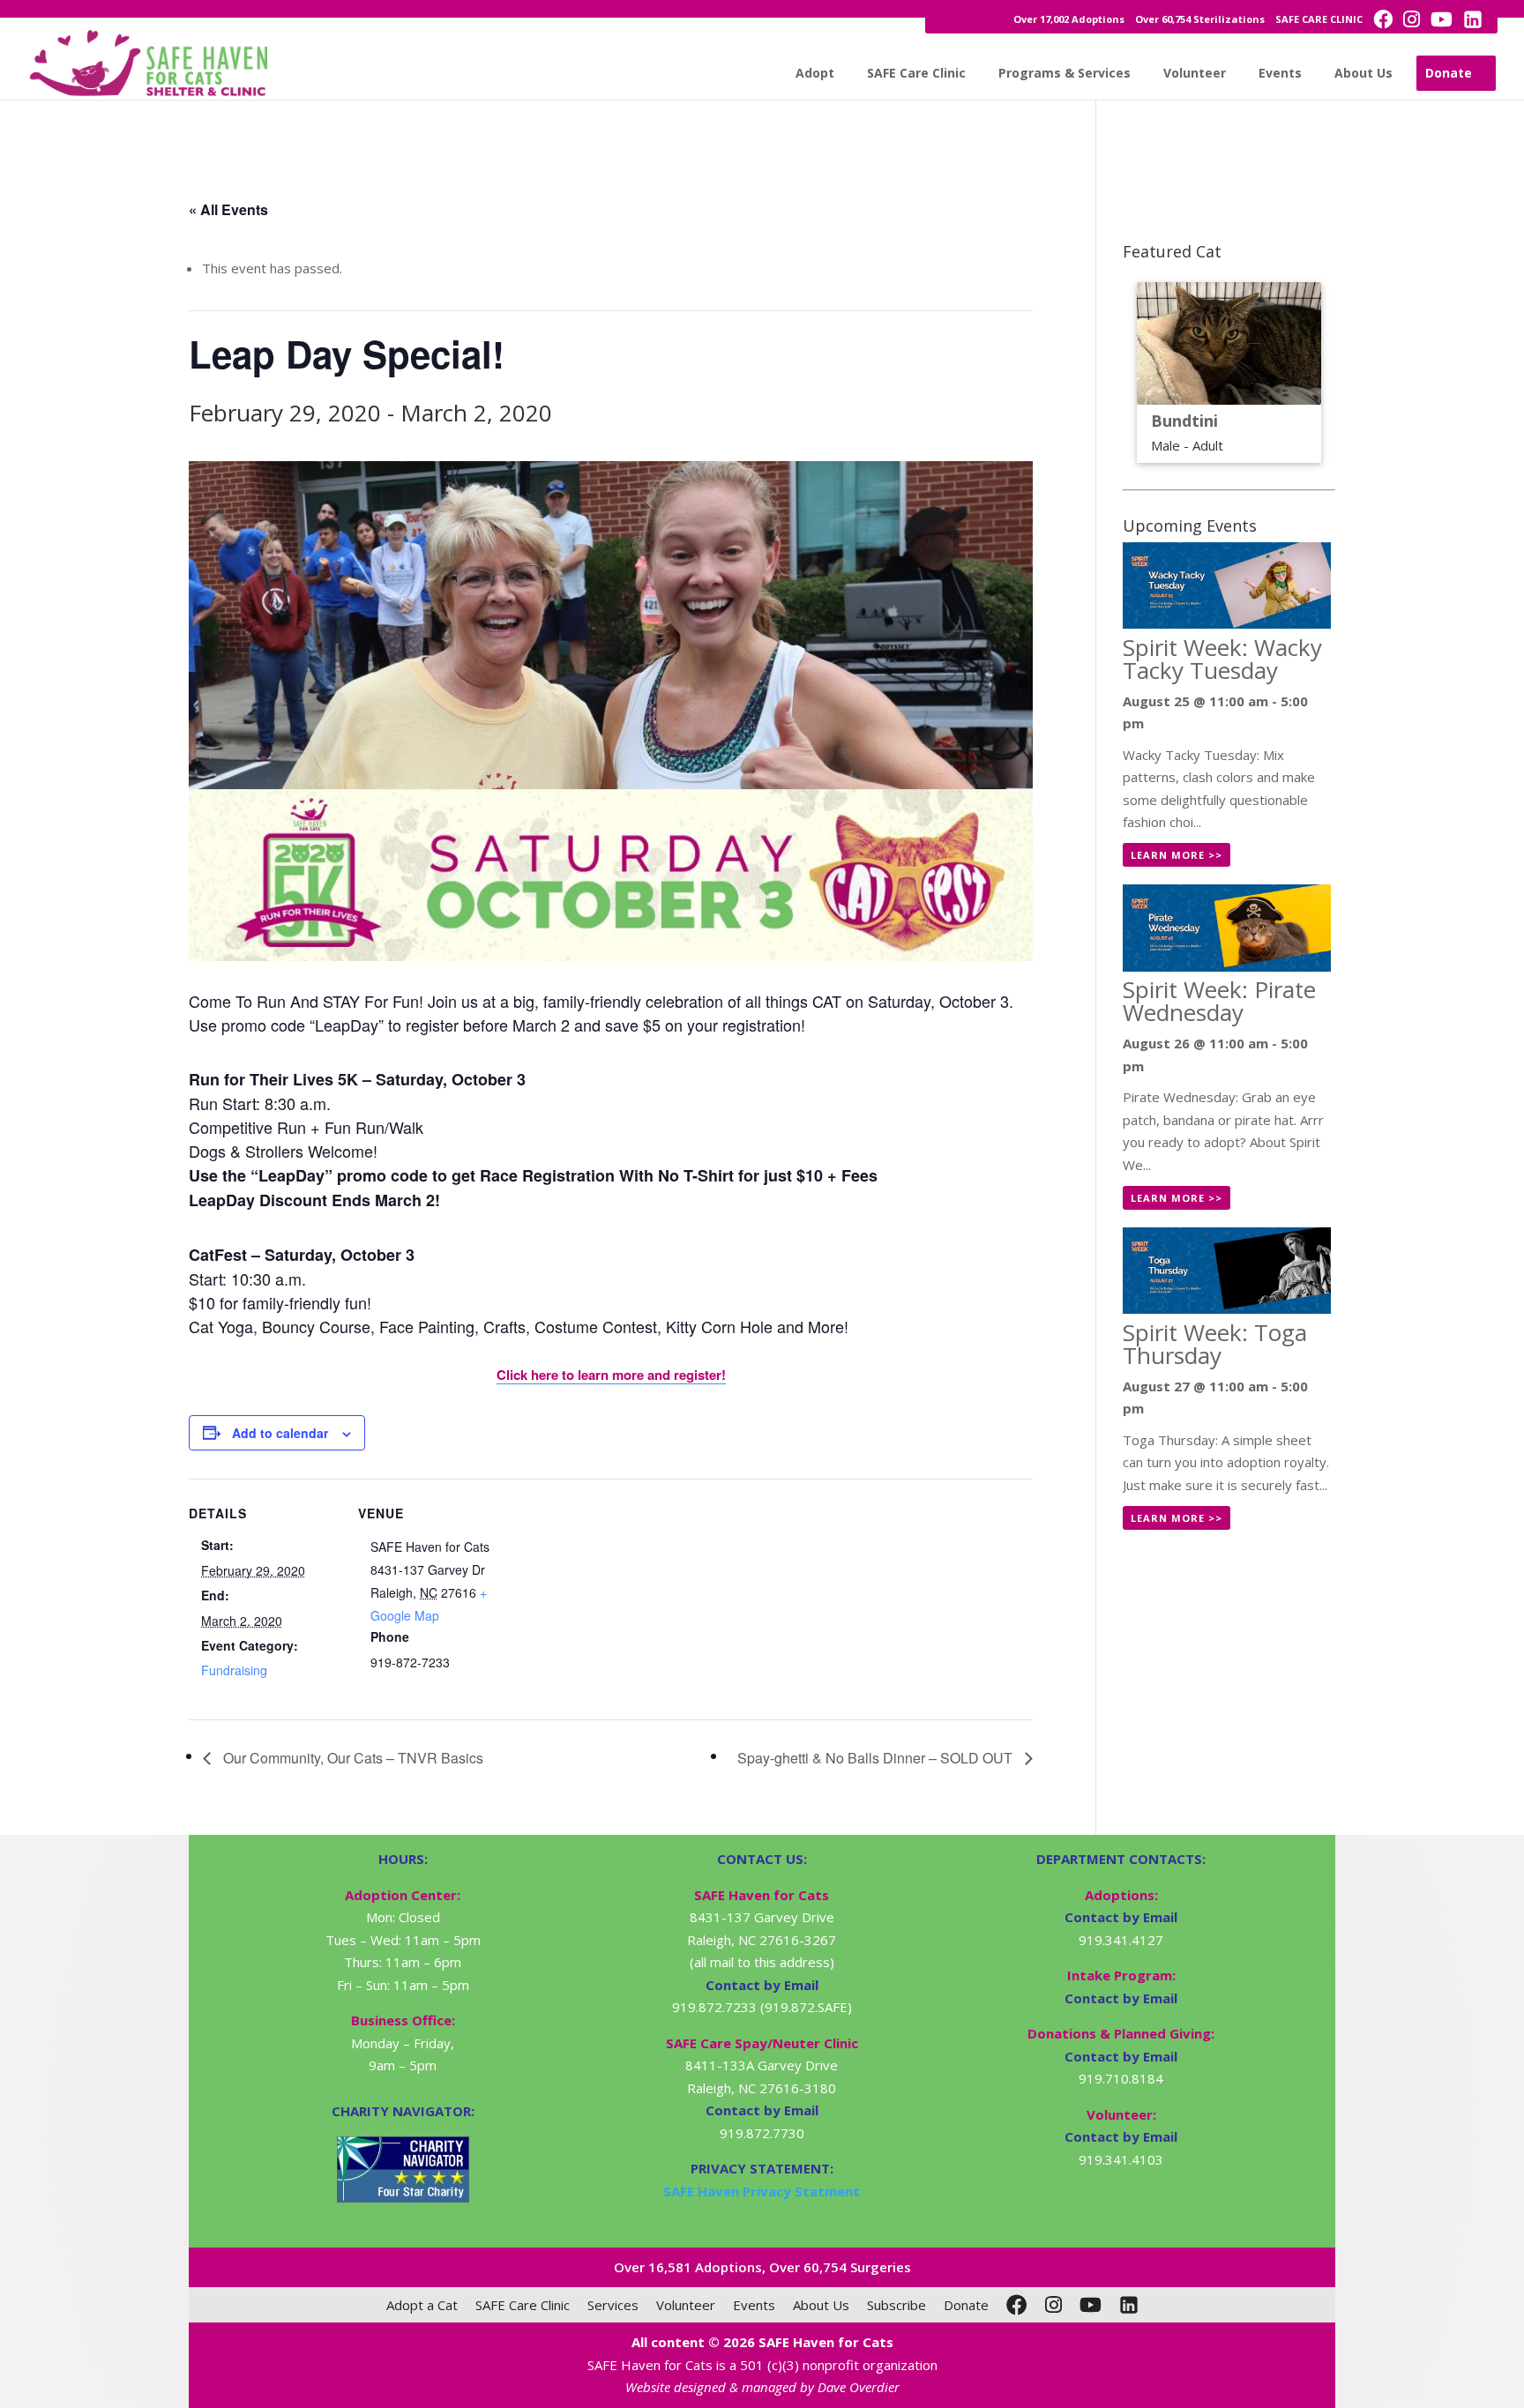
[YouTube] (1091, 2305)
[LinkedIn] (1129, 2305)
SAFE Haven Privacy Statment (762, 2191)
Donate (1449, 73)
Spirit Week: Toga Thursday (1215, 1344)
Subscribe (896, 2305)
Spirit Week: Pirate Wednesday (1219, 1001)
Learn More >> (1177, 855)
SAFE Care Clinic (916, 73)
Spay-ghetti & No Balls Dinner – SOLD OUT (877, 1758)
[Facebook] (1017, 2305)
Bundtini (1184, 421)
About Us (1363, 73)
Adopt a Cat (422, 2305)
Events (1280, 73)
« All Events (228, 209)
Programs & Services (1065, 73)
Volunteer (1195, 73)
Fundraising (234, 1670)
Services (613, 2305)
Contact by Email (1121, 1917)
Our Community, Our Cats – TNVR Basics (351, 1758)
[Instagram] (1053, 2305)
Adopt (815, 73)
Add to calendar (280, 1433)
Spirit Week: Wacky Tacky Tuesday (1222, 659)
